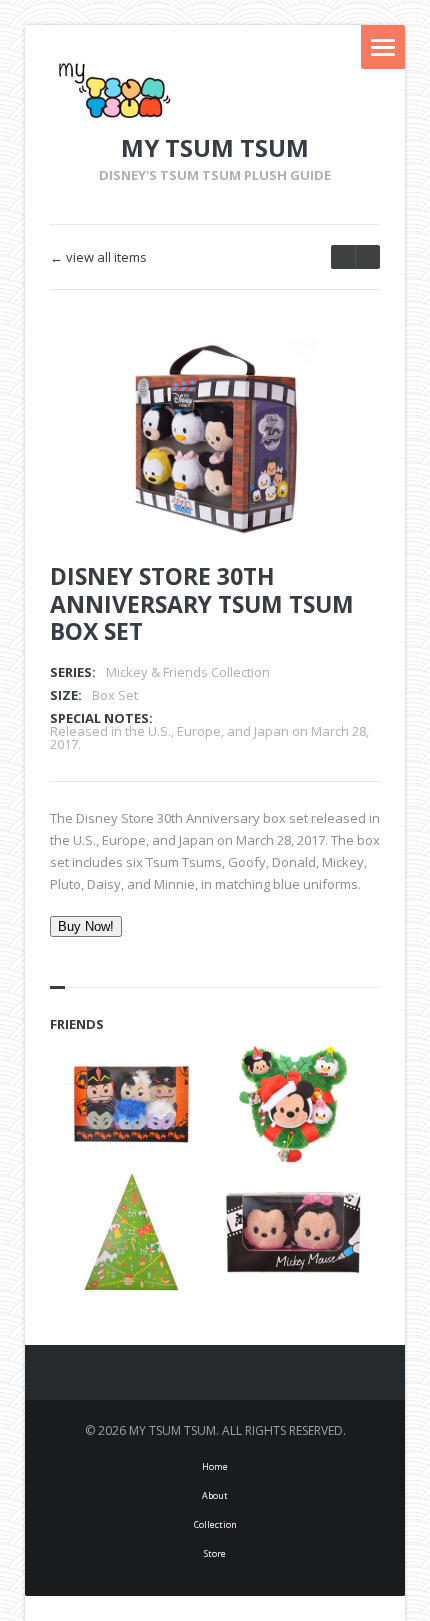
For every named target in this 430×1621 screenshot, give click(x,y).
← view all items (98, 257)
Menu (383, 47)
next (343, 257)
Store (215, 1553)
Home (215, 1466)
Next (338, 382)
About (215, 1495)
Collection (215, 1524)
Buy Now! (86, 926)
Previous (303, 382)
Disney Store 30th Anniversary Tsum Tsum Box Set (202, 603)
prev (367, 257)
